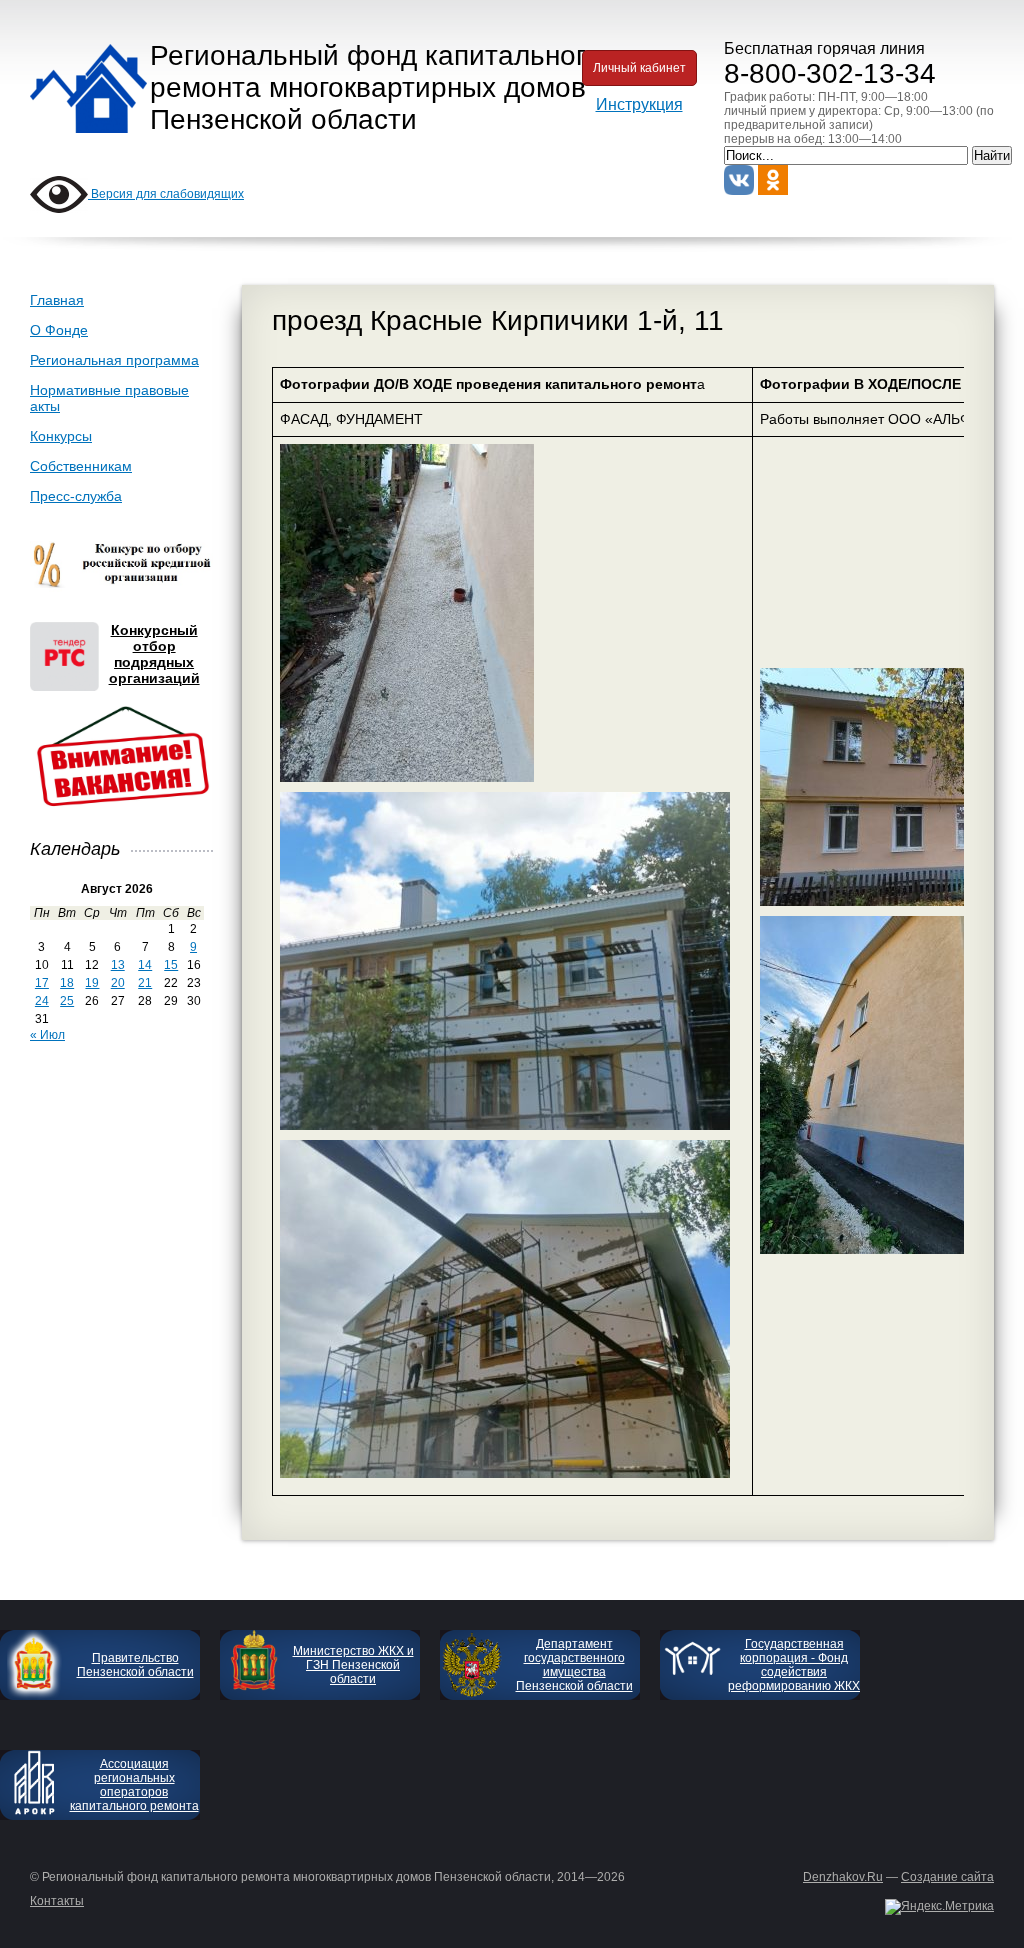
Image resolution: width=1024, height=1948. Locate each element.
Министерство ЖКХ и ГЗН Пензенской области (353, 1665)
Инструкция (639, 104)
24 (42, 1001)
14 (145, 965)
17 (42, 983)
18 (67, 983)
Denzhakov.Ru (843, 1877)
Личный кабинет (639, 68)
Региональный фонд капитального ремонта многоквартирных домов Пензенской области (375, 87)
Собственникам (81, 466)
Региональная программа (114, 360)
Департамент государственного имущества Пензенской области (574, 1665)
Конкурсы (61, 436)
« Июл (47, 1035)
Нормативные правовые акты (109, 398)
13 (118, 965)
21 (145, 983)
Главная (57, 300)
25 (67, 1001)
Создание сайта (947, 1877)
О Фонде (59, 330)
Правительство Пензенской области (135, 1665)
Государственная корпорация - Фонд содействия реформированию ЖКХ (794, 1665)
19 (92, 983)
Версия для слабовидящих (166, 194)
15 (171, 965)
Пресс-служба (76, 496)
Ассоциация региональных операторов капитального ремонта (134, 1785)
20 (118, 983)
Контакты (57, 1901)
